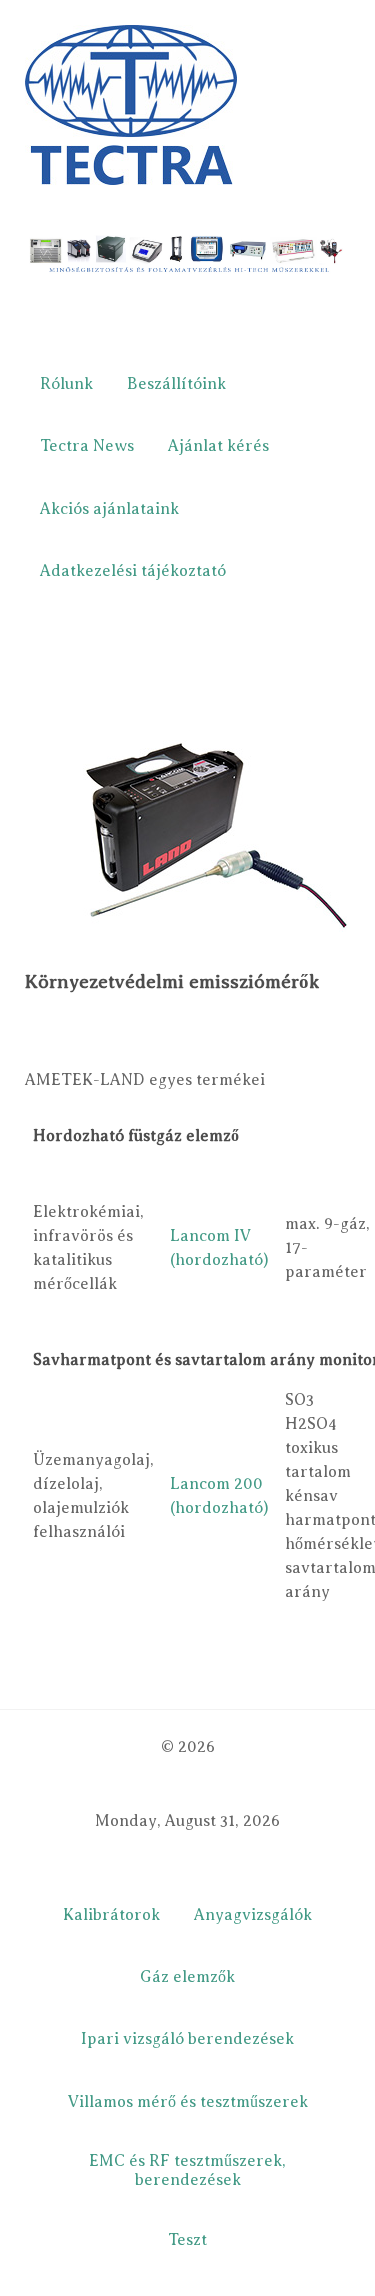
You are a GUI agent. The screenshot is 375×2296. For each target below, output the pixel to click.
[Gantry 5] (131, 104)
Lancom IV (210, 1236)
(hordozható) (219, 1260)
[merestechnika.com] (187, 256)
